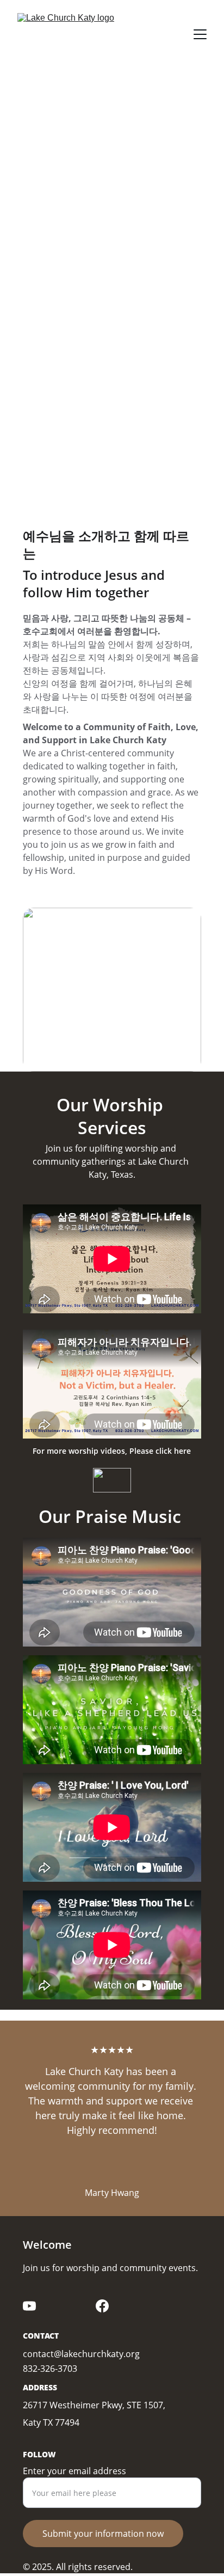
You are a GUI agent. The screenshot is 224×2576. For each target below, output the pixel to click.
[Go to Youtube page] (29, 2306)
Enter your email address (74, 2471)
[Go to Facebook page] (102, 2306)
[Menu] (200, 34)
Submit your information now (103, 2534)
